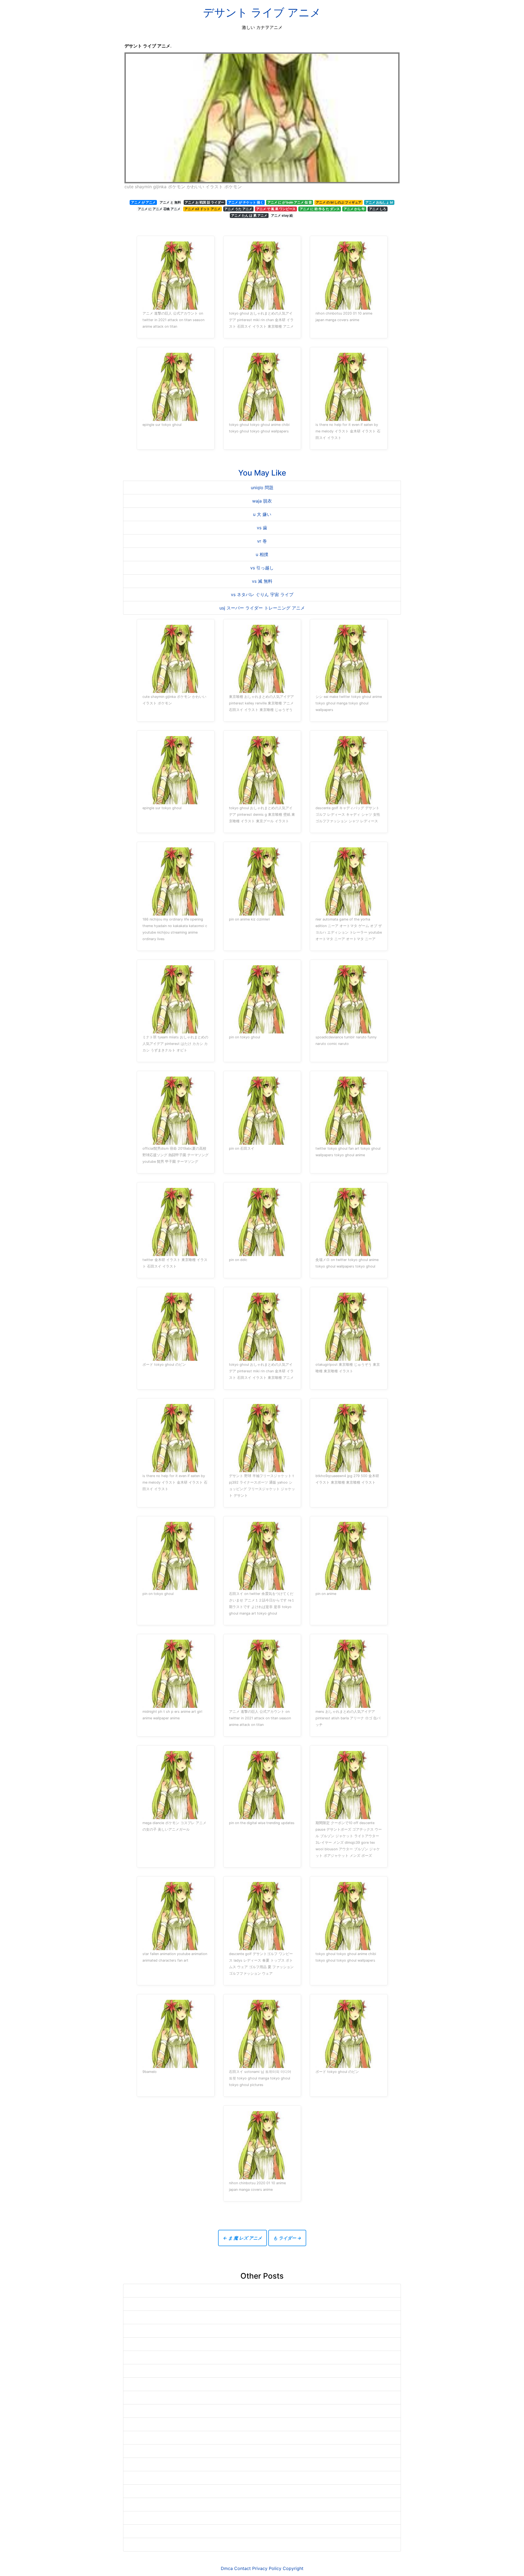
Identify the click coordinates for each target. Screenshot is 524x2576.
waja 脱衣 (262, 501)
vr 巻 (262, 541)
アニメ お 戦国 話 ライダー (204, 202)
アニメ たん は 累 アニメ (249, 215)
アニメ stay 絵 (282, 215)
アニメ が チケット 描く (246, 202)
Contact (242, 2568)
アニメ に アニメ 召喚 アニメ (159, 209)
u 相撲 (262, 554)
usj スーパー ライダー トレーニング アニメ (262, 608)
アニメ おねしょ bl (379, 202)
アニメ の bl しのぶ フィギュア (339, 202)
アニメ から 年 (354, 209)
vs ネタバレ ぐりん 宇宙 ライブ (262, 594)
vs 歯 (262, 528)
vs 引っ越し (262, 568)
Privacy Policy (267, 2568)
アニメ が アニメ (143, 202)
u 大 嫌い (262, 514)
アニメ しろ (378, 209)
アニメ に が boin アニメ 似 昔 (290, 202)
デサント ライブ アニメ (262, 12)
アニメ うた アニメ (238, 209)
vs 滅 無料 (262, 581)
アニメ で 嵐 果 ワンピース (276, 209)
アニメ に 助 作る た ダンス (320, 209)
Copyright (293, 2568)
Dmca (227, 2568)
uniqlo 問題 (262, 488)
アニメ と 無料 (170, 202)
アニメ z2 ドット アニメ (203, 209)
